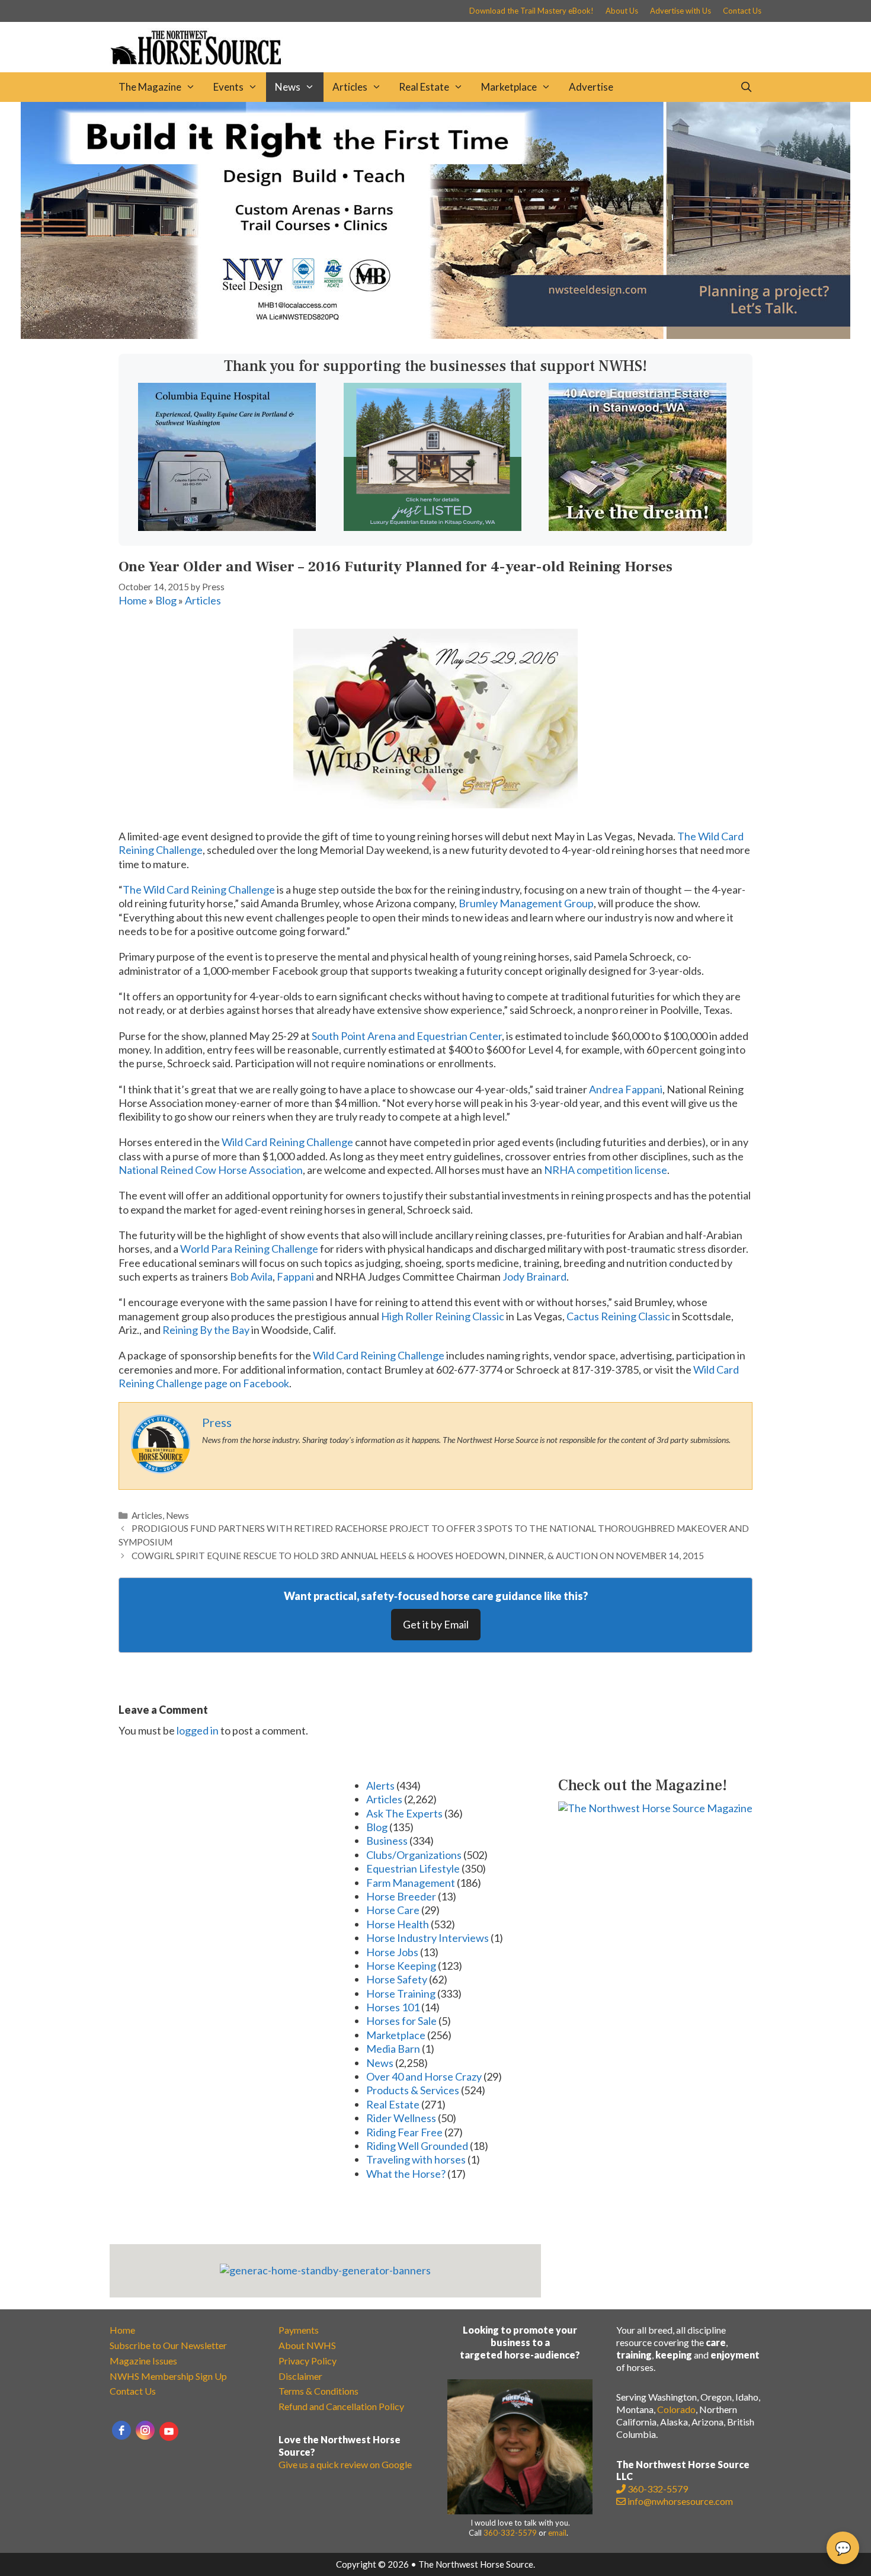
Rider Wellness (401, 2118)
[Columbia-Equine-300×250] (227, 527)
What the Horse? (406, 2174)
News (288, 87)
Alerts (380, 1785)
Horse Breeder (401, 1896)
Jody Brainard (534, 1276)
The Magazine (150, 87)
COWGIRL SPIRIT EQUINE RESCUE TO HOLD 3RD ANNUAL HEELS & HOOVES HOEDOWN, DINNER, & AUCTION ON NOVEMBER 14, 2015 (418, 1556)
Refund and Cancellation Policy (341, 2406)
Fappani (295, 1276)
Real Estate (424, 87)
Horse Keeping (401, 1966)
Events (228, 87)
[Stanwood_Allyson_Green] (638, 527)
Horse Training (401, 1993)
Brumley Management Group (526, 903)
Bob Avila (251, 1276)
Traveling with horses (416, 2159)
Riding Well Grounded (417, 2146)
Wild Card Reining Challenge (287, 1142)
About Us (622, 11)
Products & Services (413, 2090)
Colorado (676, 2409)
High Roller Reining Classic (443, 1316)
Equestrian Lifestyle (413, 1868)
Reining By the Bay (206, 1330)
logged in (198, 1730)
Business (387, 1841)
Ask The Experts (404, 1813)
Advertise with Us (681, 11)
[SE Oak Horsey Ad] (433, 527)
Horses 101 (393, 2007)
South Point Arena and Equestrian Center (407, 1036)
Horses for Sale (401, 2021)
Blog (166, 600)
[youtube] (169, 2431)
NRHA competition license (606, 1170)
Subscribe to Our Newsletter (168, 2345)
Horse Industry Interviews (428, 1938)
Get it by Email (436, 1624)
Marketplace (509, 87)
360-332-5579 (510, 2533)
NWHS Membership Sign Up (168, 2376)
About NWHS (307, 2345)
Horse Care (393, 1910)
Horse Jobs (392, 1952)
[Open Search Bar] (746, 87)
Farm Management (411, 1883)
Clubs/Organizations (414, 1855)
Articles (350, 87)
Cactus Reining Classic (618, 1316)
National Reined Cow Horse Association (211, 1170)
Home (133, 600)
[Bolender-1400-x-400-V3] (435, 335)
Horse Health (398, 1924)
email (557, 2533)
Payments (299, 2330)
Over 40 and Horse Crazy (424, 2076)
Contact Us (742, 11)
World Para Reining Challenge (249, 1249)
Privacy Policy (308, 2361)
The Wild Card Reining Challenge (199, 889)
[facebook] (121, 2430)
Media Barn (393, 2049)
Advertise (591, 87)
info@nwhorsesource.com (680, 2501)
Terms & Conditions (318, 2391)
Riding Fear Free (404, 2132)
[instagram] (145, 2430)
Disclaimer (300, 2376)
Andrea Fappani (626, 1089)
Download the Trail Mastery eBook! (531, 11)
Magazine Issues (143, 2361)
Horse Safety (397, 1979)
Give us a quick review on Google (345, 2464)
